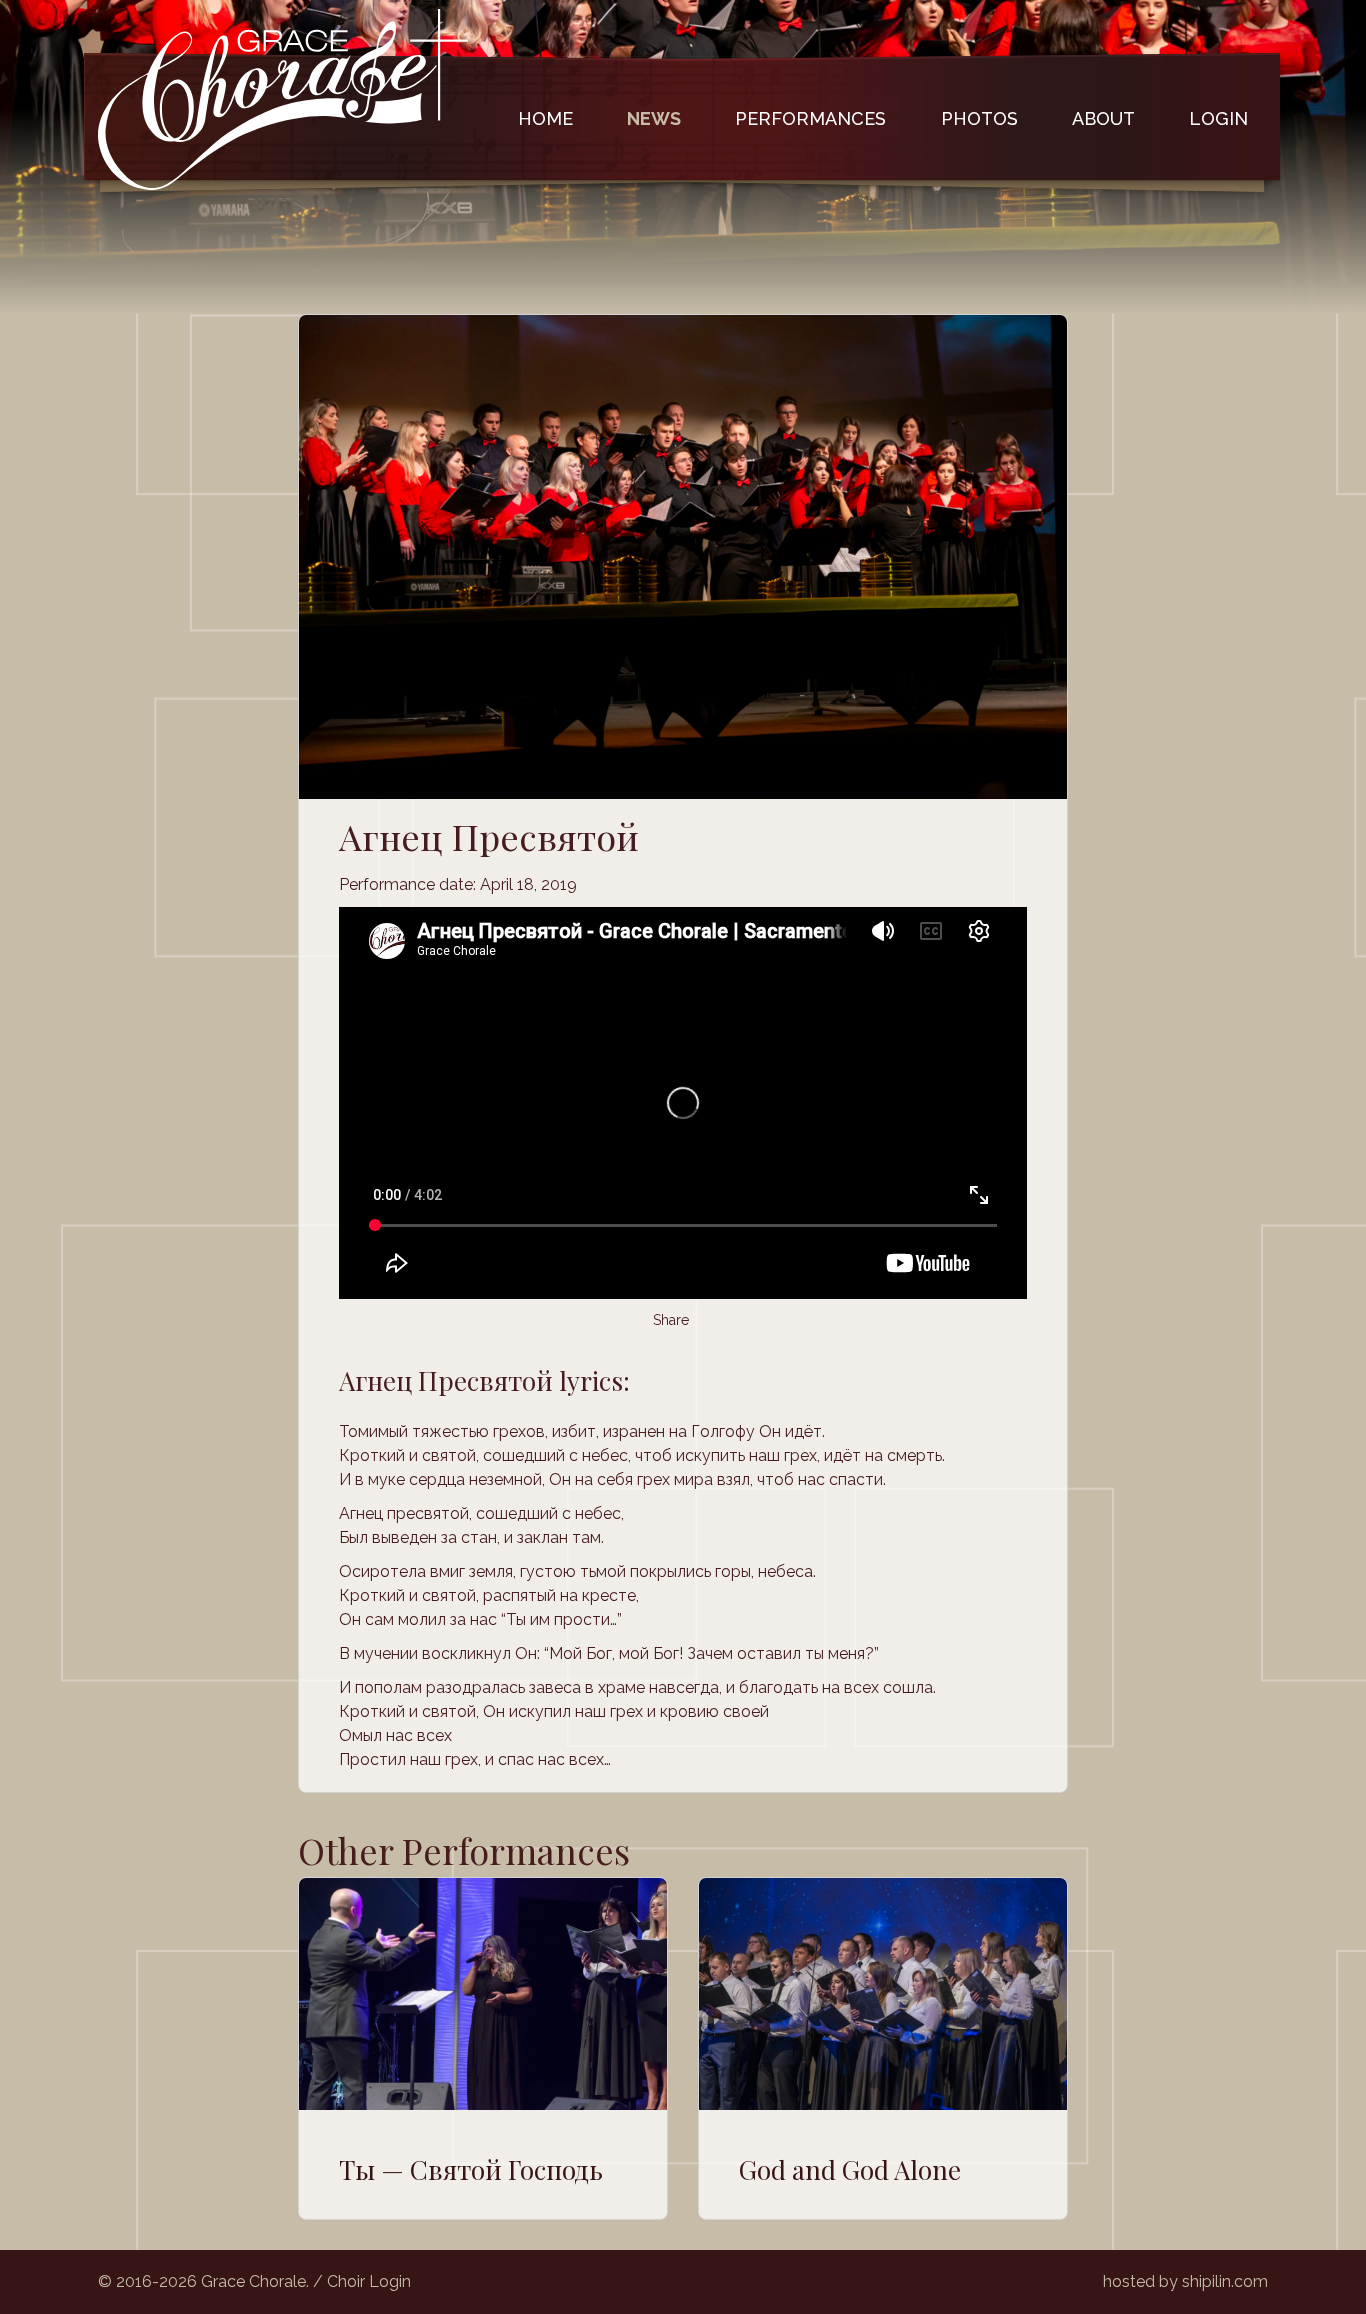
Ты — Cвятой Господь (471, 2169)
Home (545, 118)
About (1103, 118)
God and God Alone (850, 2169)
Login (1218, 118)
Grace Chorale (283, 99)
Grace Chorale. (255, 2281)
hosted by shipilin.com (1185, 2281)
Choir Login (369, 2281)
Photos (979, 118)
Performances (810, 118)
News (654, 118)
